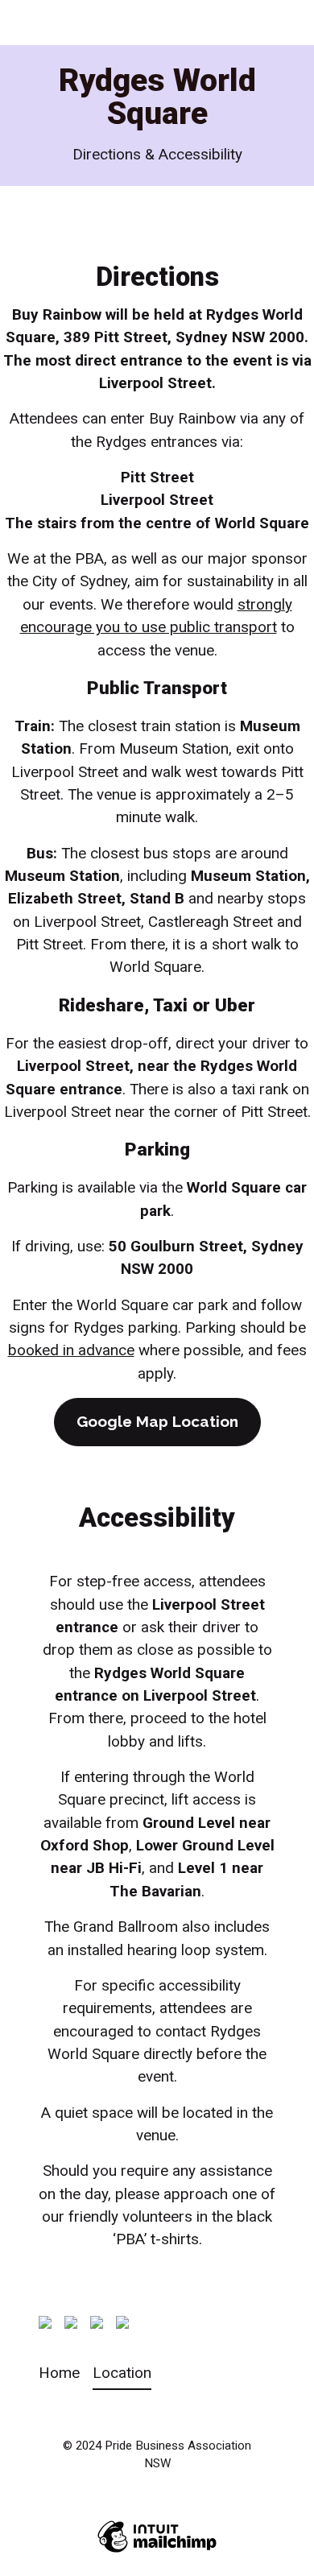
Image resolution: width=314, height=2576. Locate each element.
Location (122, 2373)
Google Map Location (157, 1421)
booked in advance (71, 1350)
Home (59, 2373)
